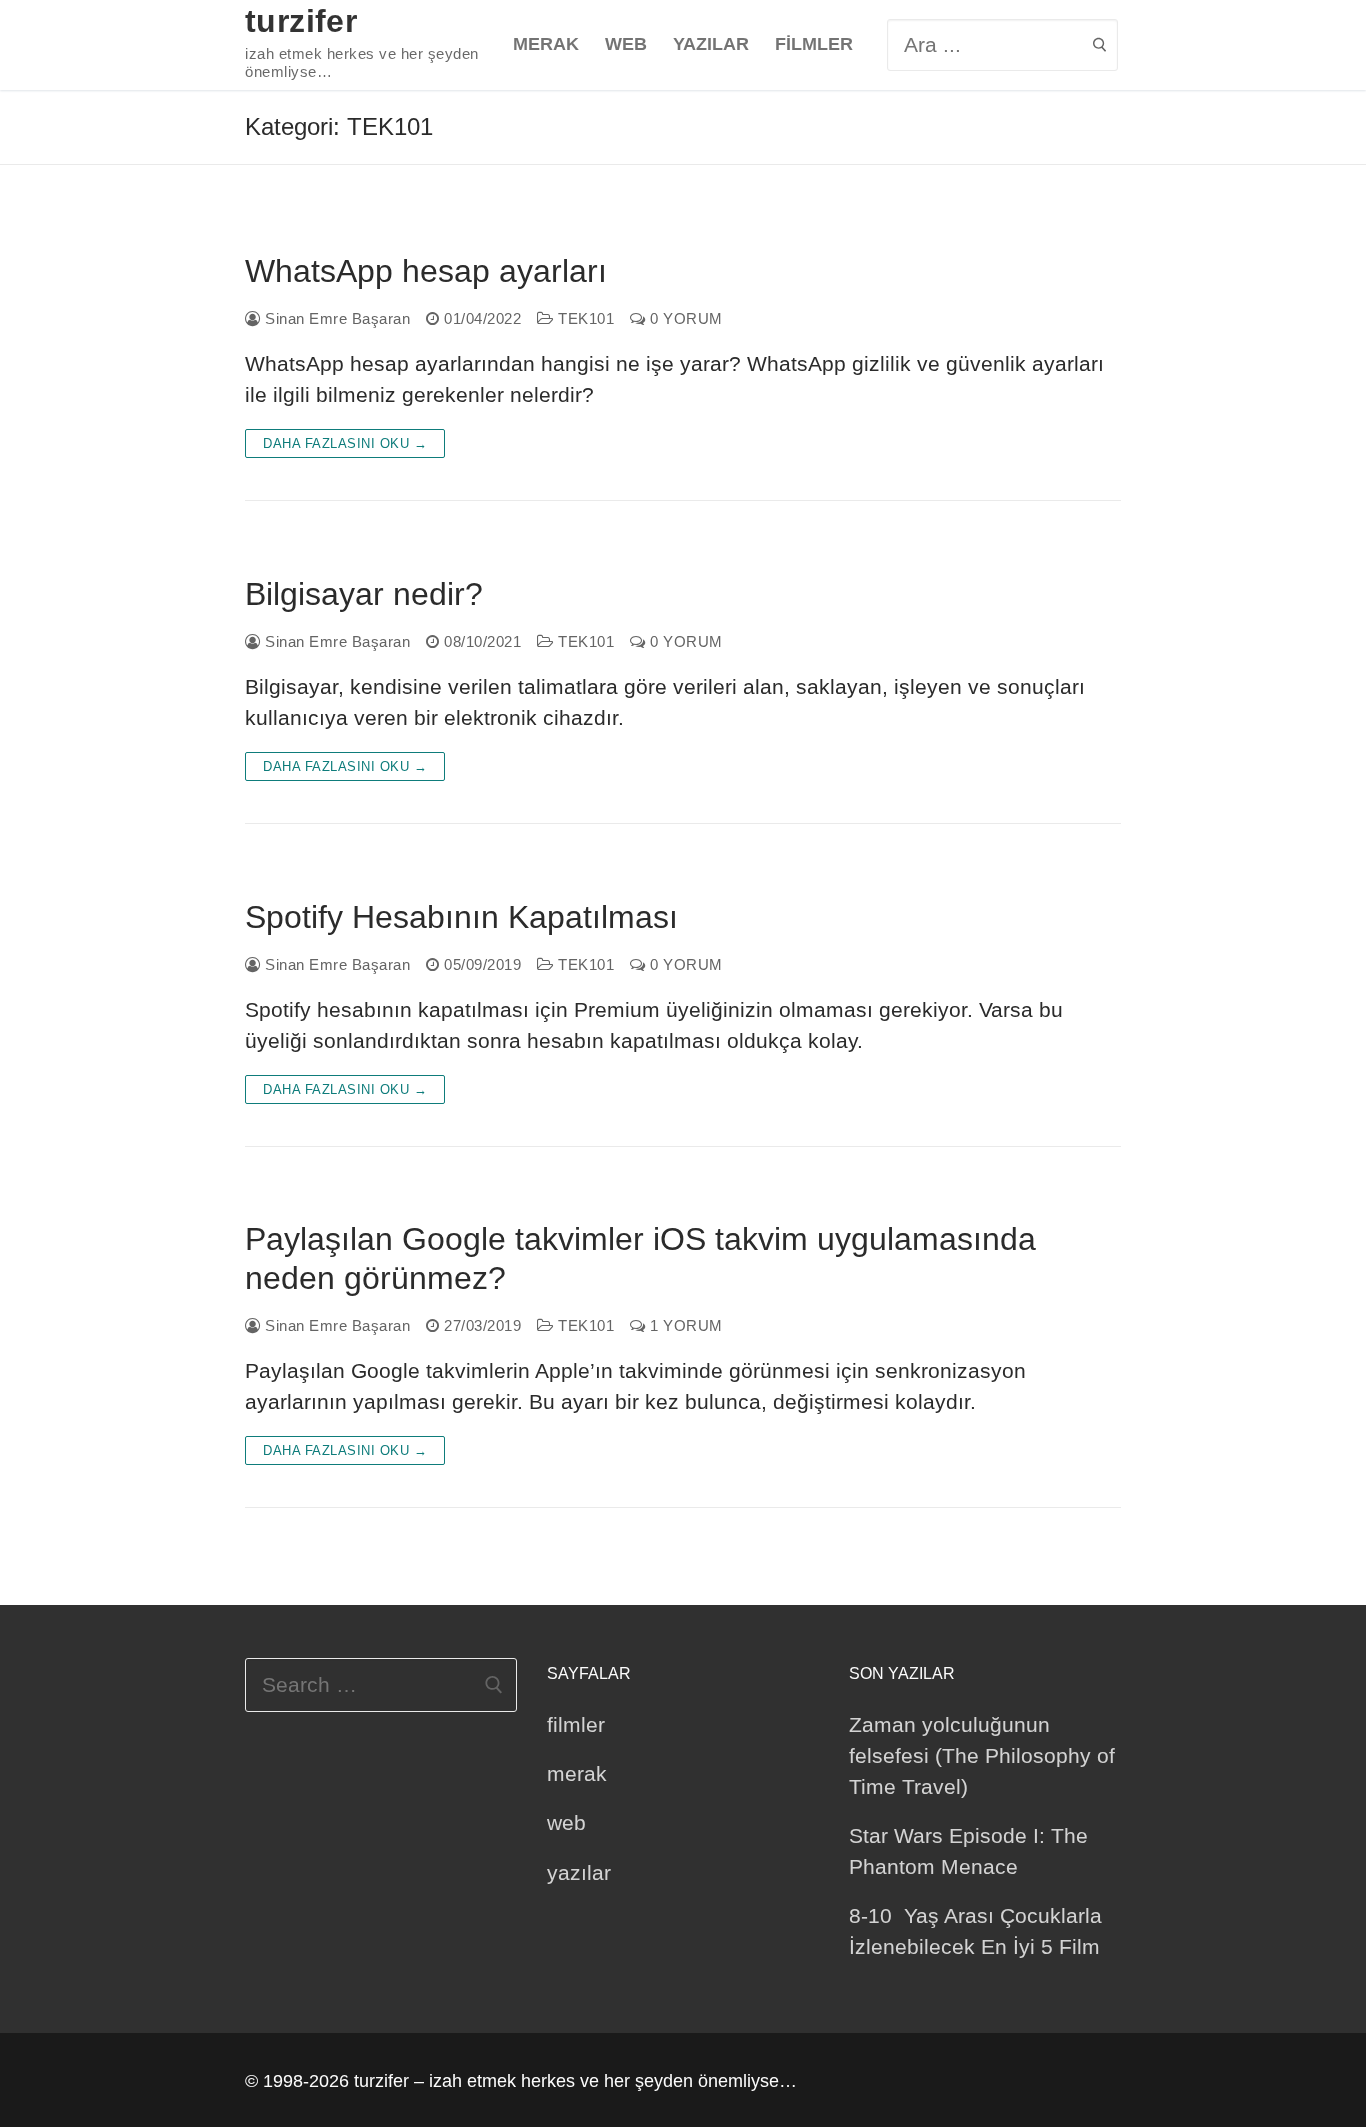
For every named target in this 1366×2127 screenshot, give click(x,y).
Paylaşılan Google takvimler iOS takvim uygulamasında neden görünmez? (640, 1258)
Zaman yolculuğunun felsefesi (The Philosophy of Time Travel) (982, 1755)
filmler (576, 1724)
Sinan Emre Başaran (335, 318)
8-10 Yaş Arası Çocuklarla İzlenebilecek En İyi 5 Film (975, 1931)
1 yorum (684, 1325)
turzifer (301, 21)
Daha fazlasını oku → (345, 443)
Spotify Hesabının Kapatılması (461, 917)
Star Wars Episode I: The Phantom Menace (968, 1851)
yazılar (579, 1872)
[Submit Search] (1099, 44)
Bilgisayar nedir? (364, 594)
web (566, 1822)
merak (577, 1773)
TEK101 (584, 318)
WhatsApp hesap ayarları (426, 271)
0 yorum (684, 318)
